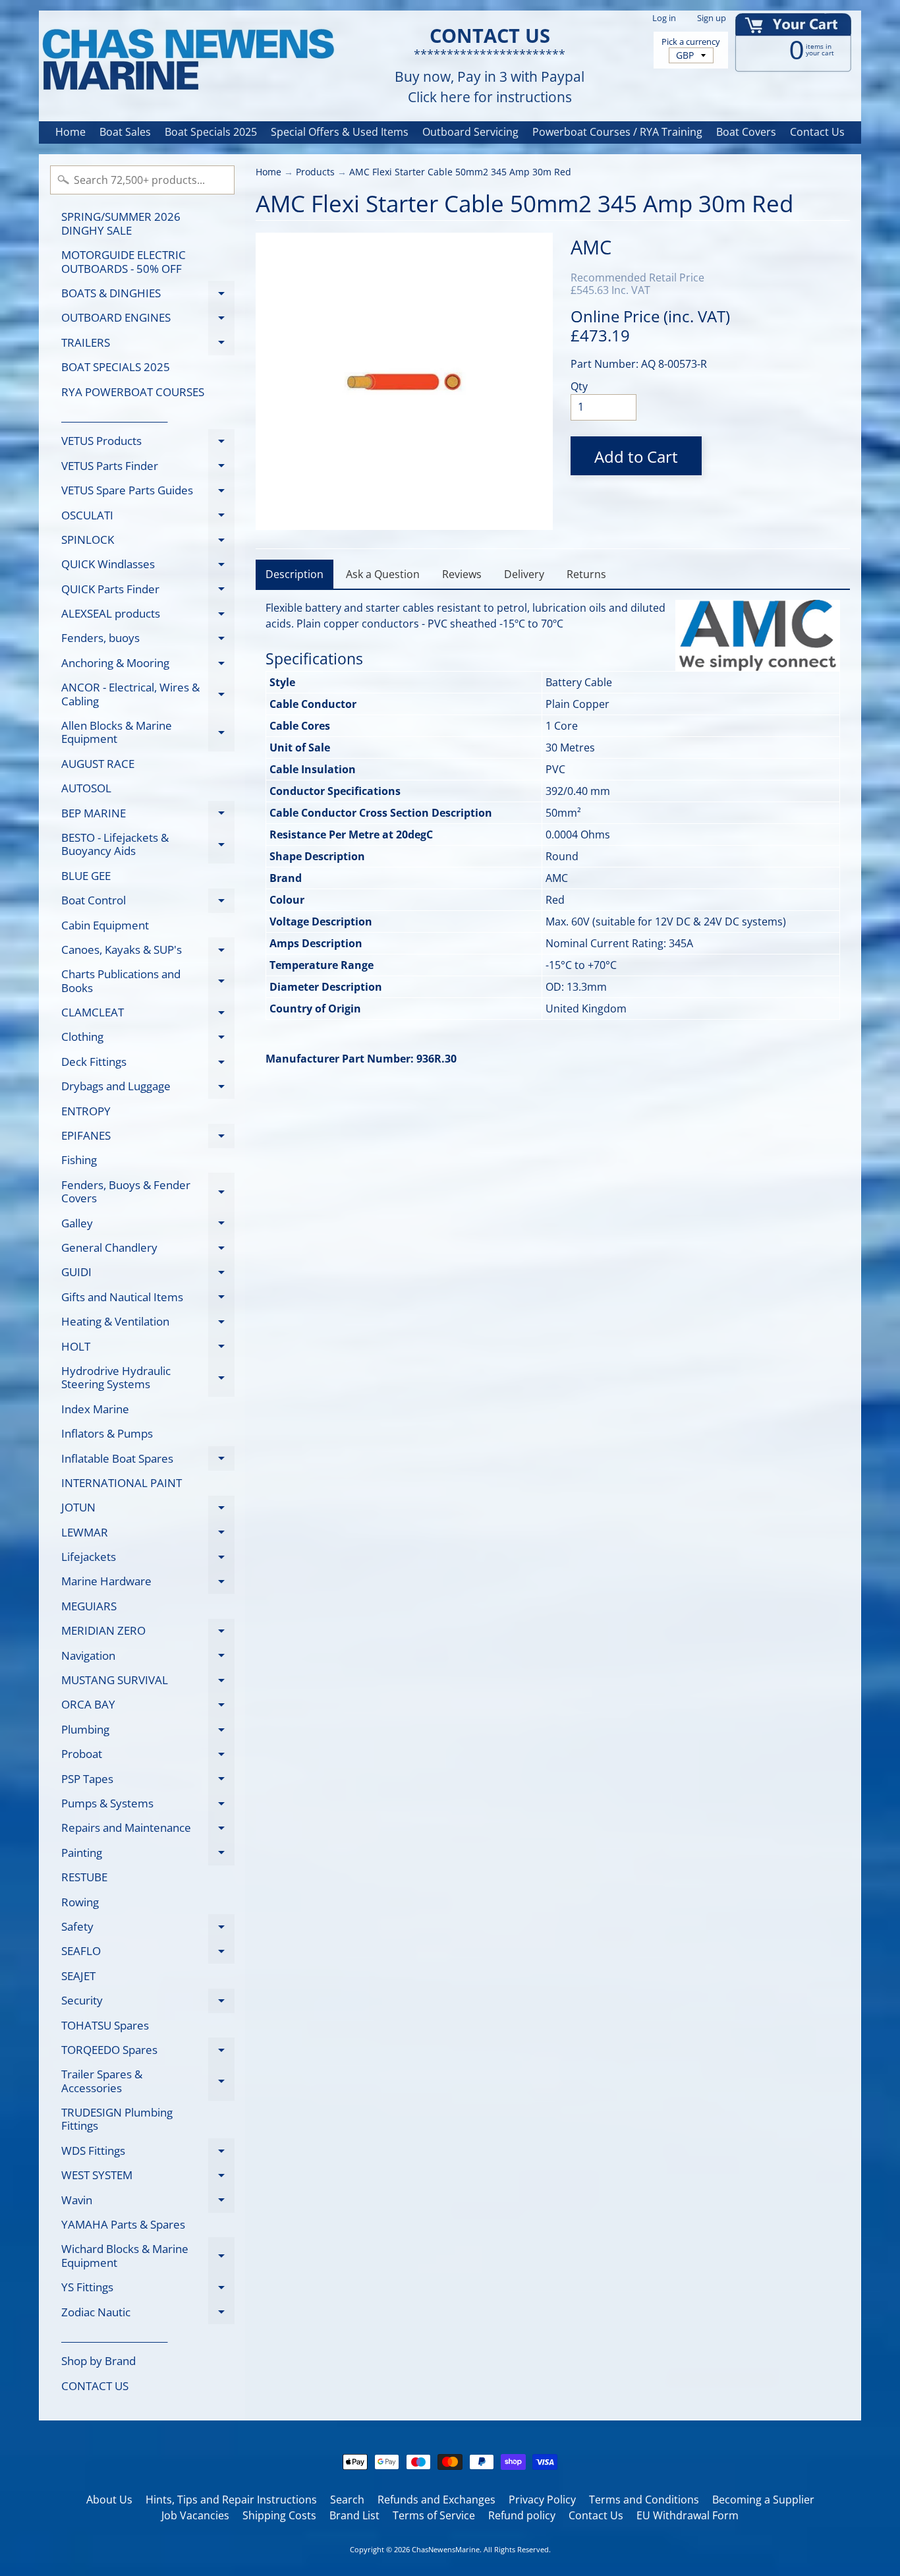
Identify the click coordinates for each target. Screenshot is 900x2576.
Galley (148, 1225)
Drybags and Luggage (148, 1089)
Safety (148, 1929)
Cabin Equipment (105, 925)
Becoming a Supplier (763, 2500)
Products (315, 172)
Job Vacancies (195, 2515)
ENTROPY (86, 1111)
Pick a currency (691, 42)
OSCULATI (148, 517)
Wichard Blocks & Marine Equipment (148, 2256)
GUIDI (148, 1274)
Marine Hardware (148, 1584)
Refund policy (522, 2515)
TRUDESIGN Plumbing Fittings (117, 2119)
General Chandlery (148, 1250)
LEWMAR (148, 1535)
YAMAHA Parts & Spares (123, 2224)
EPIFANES (148, 1138)
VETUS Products (148, 443)
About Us (109, 2500)
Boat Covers (746, 132)
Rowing (80, 1902)
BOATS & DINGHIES (148, 295)
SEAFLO (148, 1953)
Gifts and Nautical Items (148, 1299)
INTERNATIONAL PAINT (122, 1483)
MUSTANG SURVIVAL (148, 1683)
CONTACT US (95, 2386)
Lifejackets (148, 1559)
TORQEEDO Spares (148, 2052)
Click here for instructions (490, 97)
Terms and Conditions (644, 2500)
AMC (591, 247)
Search (347, 2500)
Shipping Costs (279, 2515)
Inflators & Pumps (107, 1433)
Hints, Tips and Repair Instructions (231, 2500)
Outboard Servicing (470, 132)
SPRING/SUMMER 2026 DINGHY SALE (121, 223)
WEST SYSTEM (148, 2178)
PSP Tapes (148, 1781)
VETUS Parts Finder (148, 468)
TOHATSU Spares (105, 2025)
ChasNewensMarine (446, 2549)
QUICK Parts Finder (148, 591)
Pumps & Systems (148, 1805)
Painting (148, 1855)
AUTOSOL (86, 788)
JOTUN (148, 1510)
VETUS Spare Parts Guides (148, 493)
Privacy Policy (542, 2500)
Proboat (148, 1756)
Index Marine (95, 1409)
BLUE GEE (86, 876)
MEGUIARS (89, 1606)
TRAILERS (148, 345)
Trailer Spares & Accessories (148, 2082)
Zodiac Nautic (148, 2314)
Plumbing (148, 1732)
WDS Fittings (148, 2153)
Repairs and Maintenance (148, 1830)
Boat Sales (125, 132)
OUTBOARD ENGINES (148, 320)
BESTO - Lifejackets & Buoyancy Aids (148, 845)
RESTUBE (84, 1877)
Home (70, 132)
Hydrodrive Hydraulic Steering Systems (148, 1378)
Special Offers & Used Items (340, 132)
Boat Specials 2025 (211, 132)
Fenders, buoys (148, 640)
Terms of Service (434, 2515)
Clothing (148, 1039)
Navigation (148, 1658)
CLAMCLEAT (148, 1015)
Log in (664, 18)
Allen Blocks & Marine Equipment (148, 733)
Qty (579, 386)
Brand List (354, 2515)
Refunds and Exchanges (436, 2500)
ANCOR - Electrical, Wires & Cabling (148, 695)
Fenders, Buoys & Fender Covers (148, 1192)
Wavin (148, 2202)
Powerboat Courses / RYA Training (617, 132)
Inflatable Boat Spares (148, 1461)
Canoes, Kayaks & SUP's (148, 952)
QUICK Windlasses (148, 567)
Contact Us (817, 132)
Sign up (712, 18)
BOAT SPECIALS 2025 (116, 367)
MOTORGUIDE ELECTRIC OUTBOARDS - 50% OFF (124, 261)
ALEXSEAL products (148, 616)
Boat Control (148, 903)
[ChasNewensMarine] (187, 60)
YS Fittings (148, 2290)
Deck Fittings (148, 1064)
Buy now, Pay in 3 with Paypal (490, 77)
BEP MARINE (148, 815)
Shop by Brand (98, 2361)
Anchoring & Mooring (148, 665)
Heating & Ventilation (148, 1324)
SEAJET (78, 1976)
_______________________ (114, 416)
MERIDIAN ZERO (148, 1633)
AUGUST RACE (98, 764)
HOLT (148, 1349)
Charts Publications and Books (148, 981)
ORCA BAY (148, 1707)
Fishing (79, 1160)
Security (148, 2003)
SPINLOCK (148, 542)
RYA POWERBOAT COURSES (133, 392)
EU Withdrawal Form (688, 2515)
